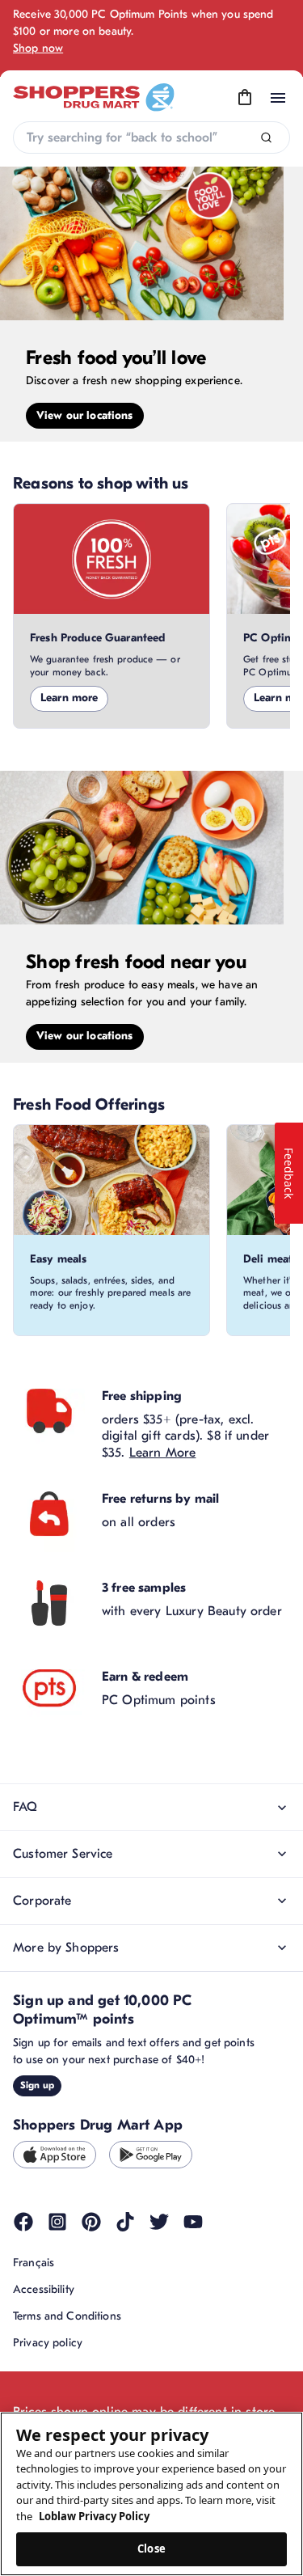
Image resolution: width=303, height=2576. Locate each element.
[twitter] (159, 2222)
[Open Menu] (278, 98)
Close (151, 2549)
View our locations (85, 415)
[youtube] (193, 2222)
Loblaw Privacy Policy (94, 2516)
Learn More (163, 1453)
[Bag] (245, 98)
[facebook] (23, 2222)
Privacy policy (48, 2343)
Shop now (38, 48)
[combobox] (151, 137)
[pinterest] (91, 2222)
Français (34, 2263)
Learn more (69, 698)
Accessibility (44, 2289)
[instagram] (57, 2222)
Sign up (37, 2085)
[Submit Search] (266, 138)
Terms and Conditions (67, 2316)
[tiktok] (125, 2222)
